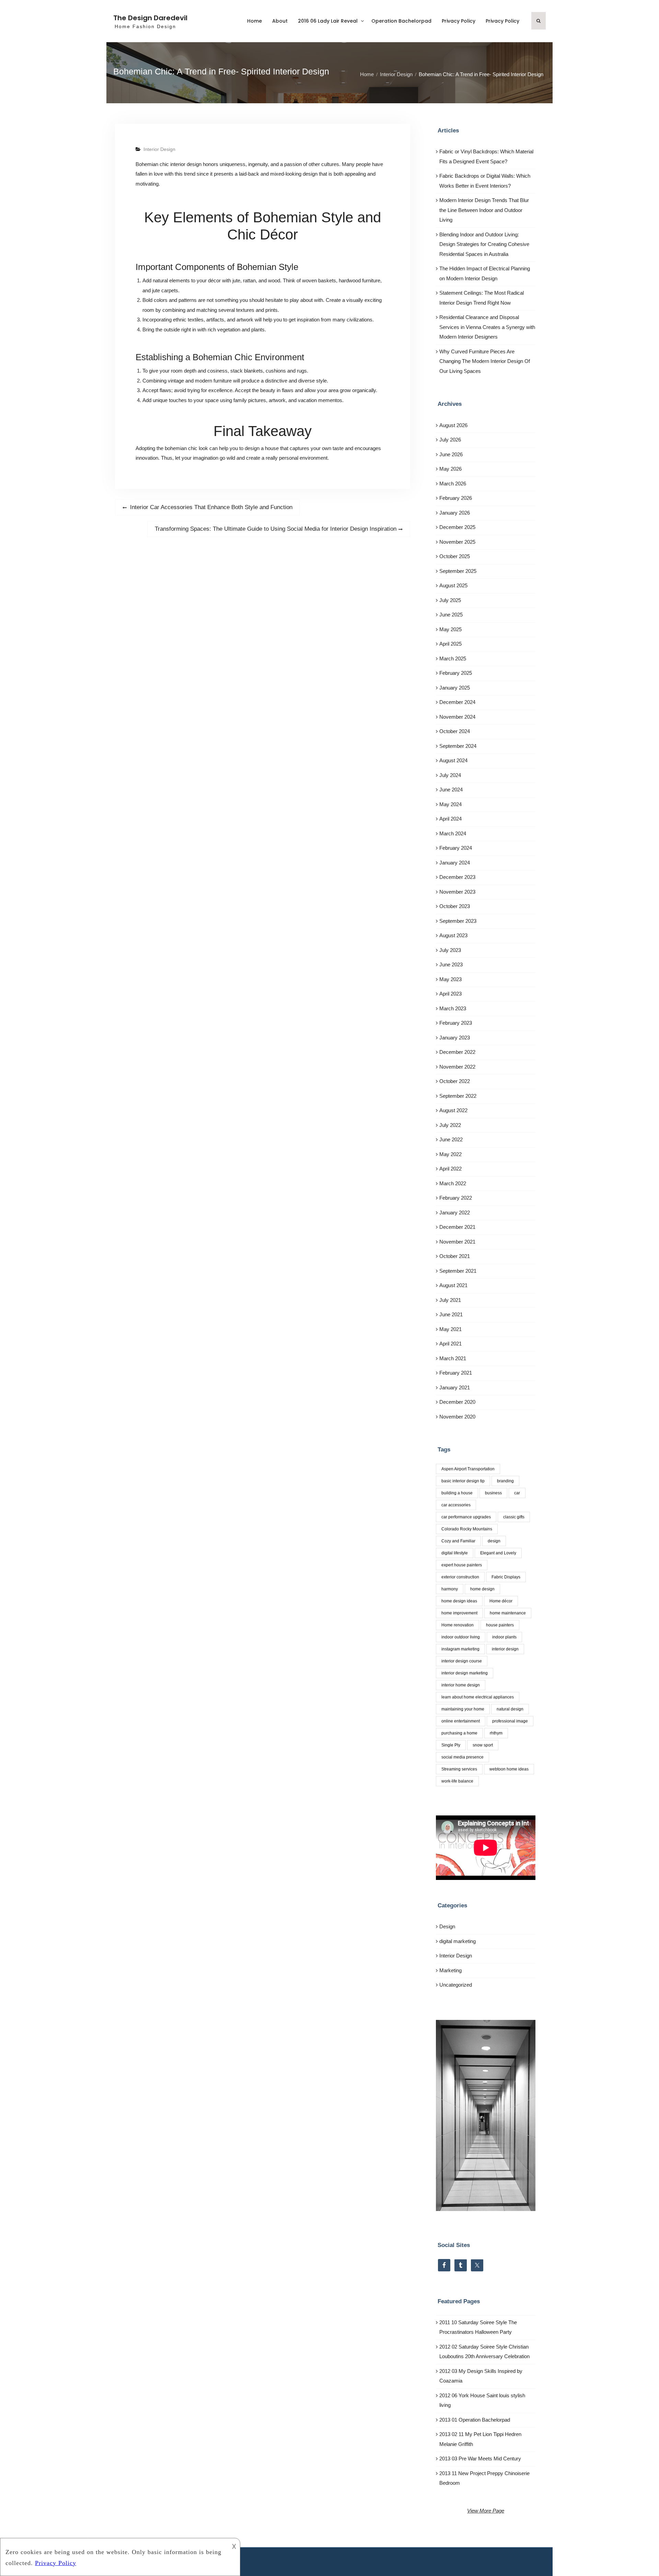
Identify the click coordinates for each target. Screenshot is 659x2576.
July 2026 (450, 440)
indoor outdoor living (461, 1637)
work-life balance (457, 1781)
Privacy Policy (459, 21)
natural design (510, 1709)
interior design (505, 1649)
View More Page (486, 2511)
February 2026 (456, 498)
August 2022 (453, 1110)
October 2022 (455, 1081)
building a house (457, 1493)
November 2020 (457, 1417)
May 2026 (450, 469)
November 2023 (457, 892)
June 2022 (451, 1139)
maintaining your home (463, 1709)
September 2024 (458, 746)
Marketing (450, 1970)
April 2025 (450, 644)
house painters (500, 1625)
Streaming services (459, 1769)
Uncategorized (456, 1985)
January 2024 (455, 863)
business (493, 1493)
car (517, 1493)
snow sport (483, 1745)
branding (505, 1481)
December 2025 (457, 527)
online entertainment (461, 1721)
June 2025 (451, 615)
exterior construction (460, 1577)
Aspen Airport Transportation (468, 1469)
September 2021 (458, 1271)
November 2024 (457, 717)
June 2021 (451, 1314)
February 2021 (456, 1373)
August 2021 (453, 1285)
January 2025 (455, 688)
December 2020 (457, 1402)
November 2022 (457, 1067)
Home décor (501, 1601)
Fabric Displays (506, 1577)
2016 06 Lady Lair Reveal (328, 21)
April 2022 (450, 1169)
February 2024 (456, 848)
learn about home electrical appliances (478, 1697)
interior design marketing (465, 1673)
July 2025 (450, 600)
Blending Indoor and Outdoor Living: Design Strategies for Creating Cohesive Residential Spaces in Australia (484, 244)
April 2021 (450, 1344)
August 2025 (453, 585)
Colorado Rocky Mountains (467, 1529)
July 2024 (450, 775)
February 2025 (456, 673)
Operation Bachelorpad (401, 21)
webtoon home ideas (509, 1769)
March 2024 (453, 833)
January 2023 (455, 1038)
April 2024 (450, 819)
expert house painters (462, 1565)
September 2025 (458, 571)
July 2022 (450, 1125)
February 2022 (456, 1198)
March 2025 (453, 658)
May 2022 (450, 1154)
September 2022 (458, 1096)
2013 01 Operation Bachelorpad (475, 2420)
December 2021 (457, 1227)
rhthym (496, 1733)
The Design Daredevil (150, 18)
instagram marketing (460, 1649)
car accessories (456, 1505)
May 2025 (450, 629)
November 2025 (457, 542)
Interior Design (159, 149)
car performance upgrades (466, 1517)
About (280, 21)
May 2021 (450, 1329)
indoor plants (504, 1637)
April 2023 (450, 994)
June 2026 (451, 454)
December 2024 (457, 702)
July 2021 (450, 1300)
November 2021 (457, 1242)
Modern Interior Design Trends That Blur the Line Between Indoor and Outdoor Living (484, 210)
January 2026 (455, 513)
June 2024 (451, 790)
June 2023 (451, 964)
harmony (450, 1589)
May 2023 (450, 979)
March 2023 (453, 1008)
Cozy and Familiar (458, 1541)
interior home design (461, 1685)
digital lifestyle (455, 1553)
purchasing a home (459, 1733)
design (494, 1541)
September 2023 (458, 921)
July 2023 (450, 950)
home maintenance (508, 1613)
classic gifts (514, 1517)
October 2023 (455, 906)
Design (447, 1926)
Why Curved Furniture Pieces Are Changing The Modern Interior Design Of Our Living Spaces (485, 361)
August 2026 (453, 425)
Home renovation (458, 1625)
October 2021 (455, 1256)
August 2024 (453, 760)
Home (255, 21)
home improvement (459, 1613)
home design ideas (459, 1601)
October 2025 (455, 556)
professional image (510, 1721)
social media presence (463, 1757)
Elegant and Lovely (498, 1553)
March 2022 (453, 1183)
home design (482, 1589)
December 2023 (457, 877)
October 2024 (455, 731)
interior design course (462, 1661)
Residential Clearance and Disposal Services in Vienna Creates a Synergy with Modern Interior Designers (487, 327)
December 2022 (457, 1052)
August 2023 (453, 935)
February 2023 (456, 1023)
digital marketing (458, 1941)
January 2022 (455, 1213)
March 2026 (453, 484)
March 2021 (453, 1358)
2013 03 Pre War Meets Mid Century (480, 2459)
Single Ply (451, 1745)
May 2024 (450, 804)
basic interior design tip (463, 1481)
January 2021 (455, 1387)
